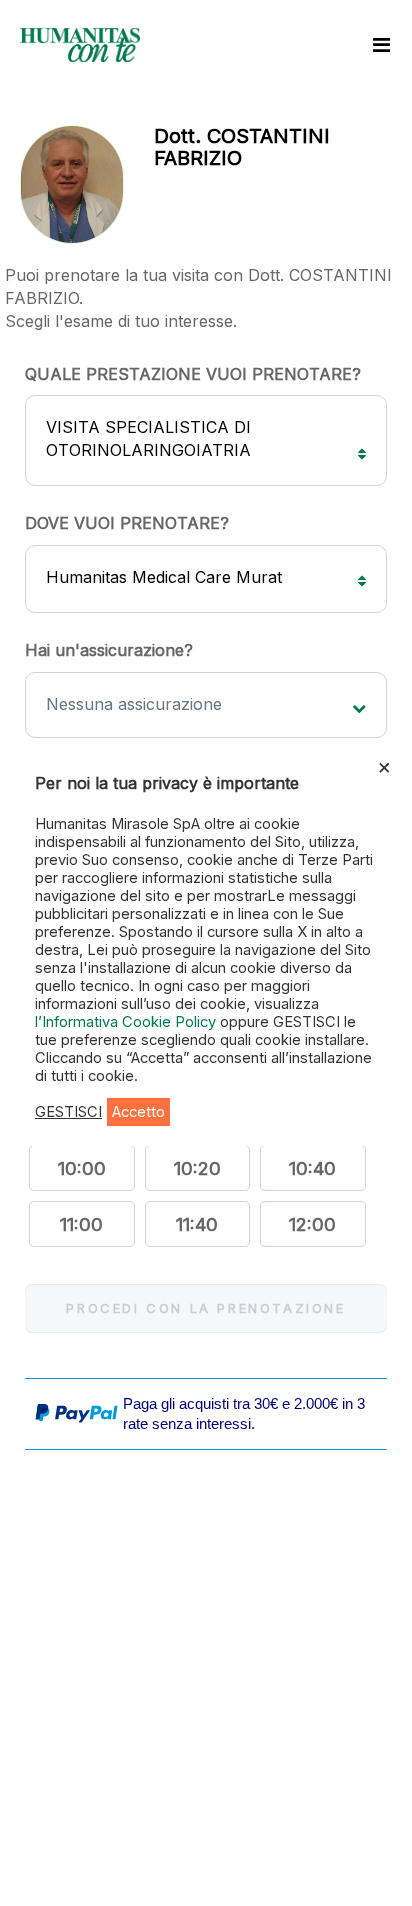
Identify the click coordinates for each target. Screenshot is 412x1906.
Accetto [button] (138, 1112)
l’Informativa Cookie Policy (127, 1022)
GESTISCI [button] (68, 1112)
